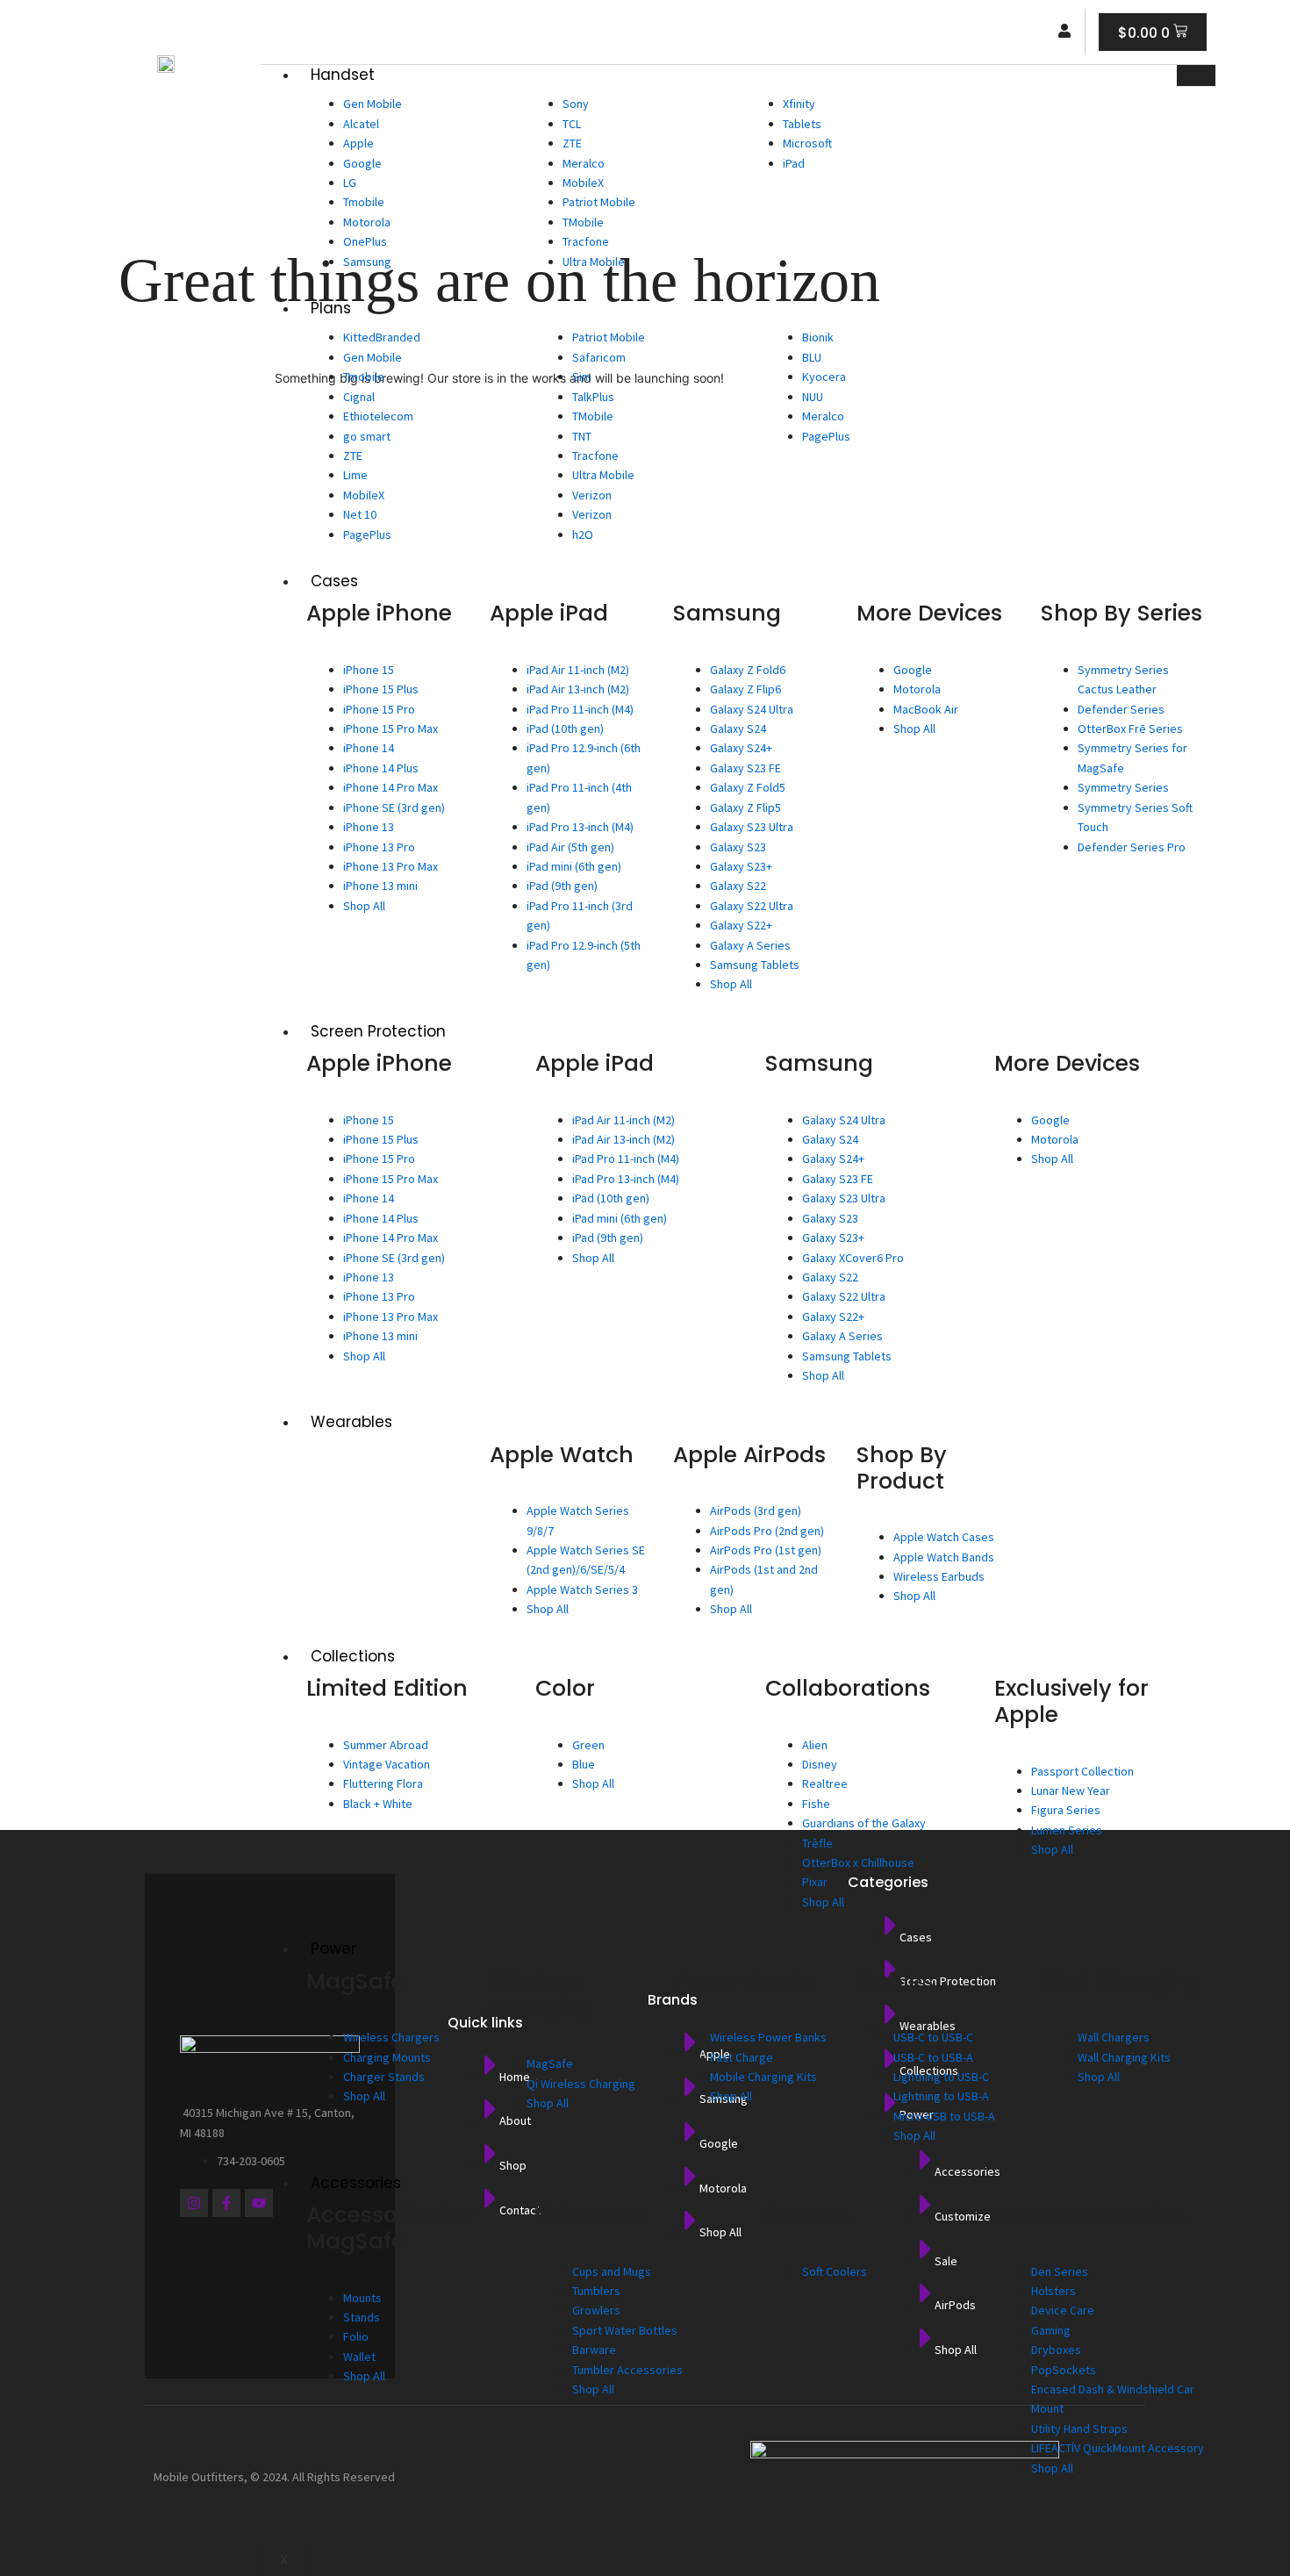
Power (333, 1948)
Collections (353, 1656)
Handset (343, 75)
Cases (334, 581)
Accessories (356, 2183)
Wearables (351, 1422)
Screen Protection (378, 1031)
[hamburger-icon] (1196, 75)
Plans (331, 308)
